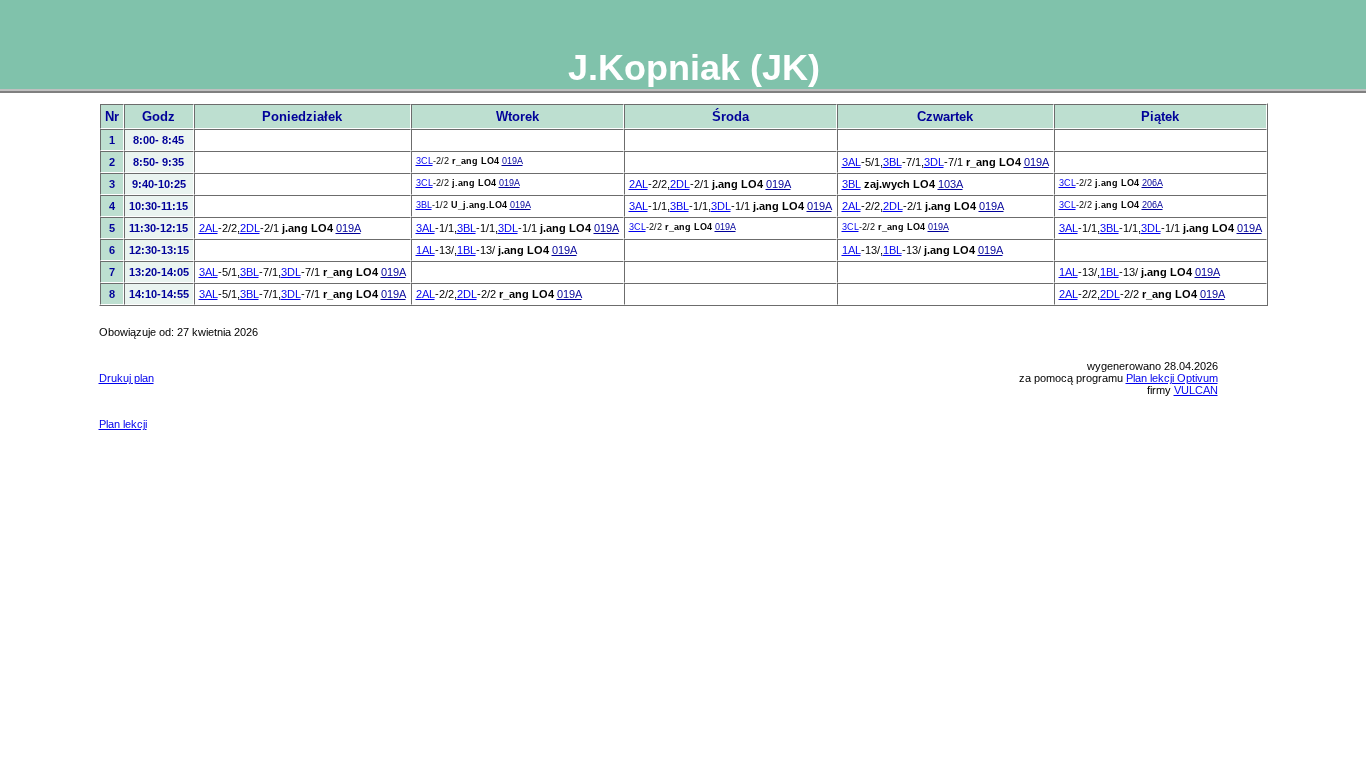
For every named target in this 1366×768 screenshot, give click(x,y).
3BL (892, 162)
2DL (680, 184)
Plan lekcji (123, 424)
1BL (466, 250)
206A (1152, 183)
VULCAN (1196, 390)
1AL (425, 250)
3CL (424, 161)
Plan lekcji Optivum (1172, 378)
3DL (934, 162)
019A (512, 161)
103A (950, 184)
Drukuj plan (126, 378)
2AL (638, 184)
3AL (851, 162)
